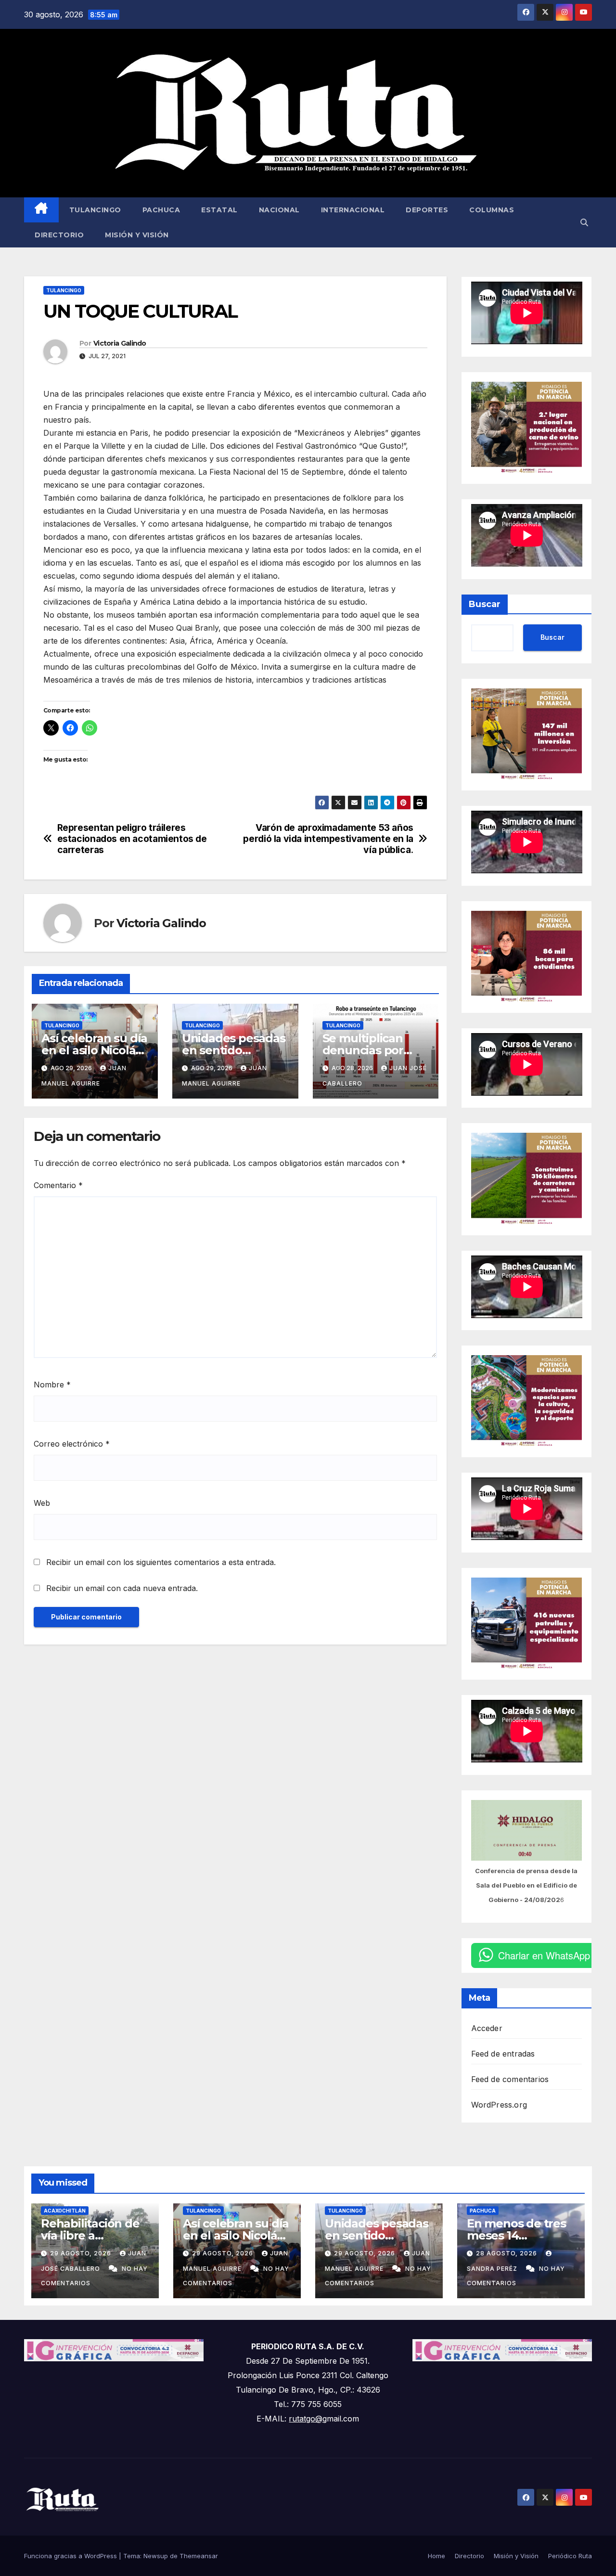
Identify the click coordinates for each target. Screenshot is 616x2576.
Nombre (52, 1385)
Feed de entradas (503, 2054)
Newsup (156, 2556)
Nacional (279, 210)
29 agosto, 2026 (82, 2253)
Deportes (427, 210)
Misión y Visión (137, 235)
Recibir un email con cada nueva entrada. (122, 1588)
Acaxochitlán (65, 2211)
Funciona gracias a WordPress (71, 2556)
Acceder (487, 2028)
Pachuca (161, 210)
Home (436, 2556)
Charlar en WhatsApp (544, 1955)
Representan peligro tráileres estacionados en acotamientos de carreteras (132, 839)
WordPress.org (499, 2105)
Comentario (58, 1185)
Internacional (353, 210)
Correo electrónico (72, 1444)
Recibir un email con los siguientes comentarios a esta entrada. (161, 1562)
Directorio (59, 235)
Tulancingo (95, 210)
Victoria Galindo (120, 343)
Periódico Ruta (570, 2556)
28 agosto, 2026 (507, 2253)
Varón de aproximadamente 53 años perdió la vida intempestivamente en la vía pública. (328, 839)
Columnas (492, 210)
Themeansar (199, 2556)
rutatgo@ (306, 2419)
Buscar (485, 604)
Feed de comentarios (510, 2079)
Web (42, 1503)
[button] (584, 222)
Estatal (219, 210)
